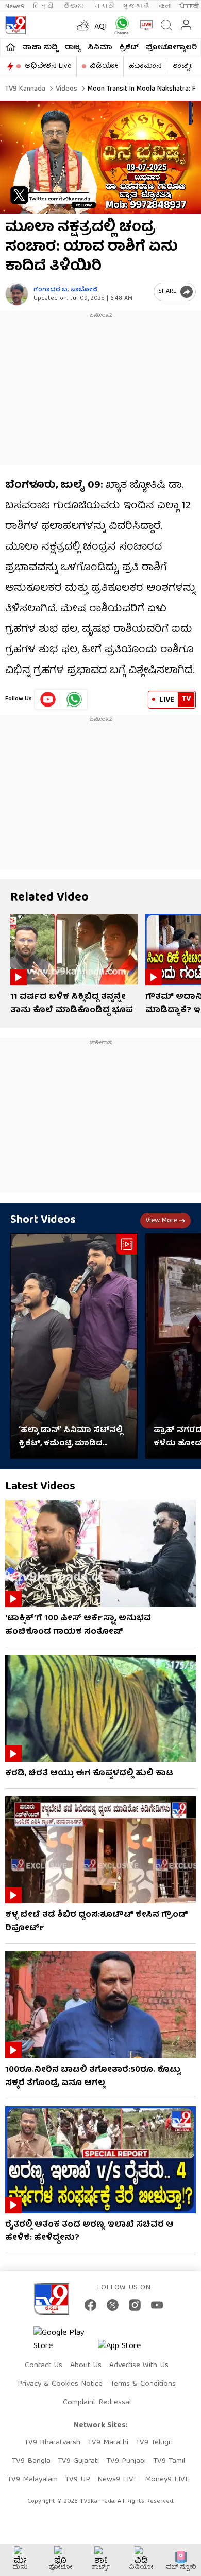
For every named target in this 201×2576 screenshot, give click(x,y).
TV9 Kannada (25, 89)
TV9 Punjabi (126, 2461)
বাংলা (164, 6)
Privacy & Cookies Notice (60, 2384)
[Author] (17, 294)
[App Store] (129, 2349)
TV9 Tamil (169, 2461)
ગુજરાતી (136, 6)
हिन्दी (44, 6)
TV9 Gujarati (78, 2461)
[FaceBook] (90, 2305)
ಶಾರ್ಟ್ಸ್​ (183, 66)
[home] (11, 47)
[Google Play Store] (64, 2340)
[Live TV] (144, 25)
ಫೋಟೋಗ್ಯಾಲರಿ (171, 48)
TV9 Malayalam (32, 2480)
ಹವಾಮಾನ (145, 66)
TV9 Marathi (108, 2443)
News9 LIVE (118, 2480)
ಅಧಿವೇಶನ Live (48, 66)
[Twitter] (113, 2305)
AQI (101, 27)
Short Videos (43, 1220)
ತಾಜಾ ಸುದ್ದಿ (40, 48)
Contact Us (44, 2366)
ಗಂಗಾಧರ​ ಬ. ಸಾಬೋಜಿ (65, 290)
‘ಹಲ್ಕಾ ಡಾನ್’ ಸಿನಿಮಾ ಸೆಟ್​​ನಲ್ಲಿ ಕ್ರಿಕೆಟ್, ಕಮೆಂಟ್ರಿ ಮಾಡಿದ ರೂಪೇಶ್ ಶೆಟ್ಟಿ (71, 1437)
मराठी (104, 6)
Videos (65, 89)
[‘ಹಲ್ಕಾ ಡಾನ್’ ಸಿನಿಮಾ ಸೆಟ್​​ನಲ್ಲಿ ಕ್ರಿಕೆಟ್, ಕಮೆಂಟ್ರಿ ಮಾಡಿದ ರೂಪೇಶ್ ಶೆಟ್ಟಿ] (74, 1346)
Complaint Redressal (97, 2403)
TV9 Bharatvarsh (52, 2443)
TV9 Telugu (154, 2443)
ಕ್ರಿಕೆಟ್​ (129, 48)
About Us (86, 2366)
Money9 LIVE (167, 2480)
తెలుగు (74, 6)
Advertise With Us (139, 2366)
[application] (100, 157)
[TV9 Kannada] (15, 25)
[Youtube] (48, 699)
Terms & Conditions (143, 2384)
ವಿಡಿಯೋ (104, 66)
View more (161, 1221)
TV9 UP (78, 2480)
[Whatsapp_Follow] (74, 699)
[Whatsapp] (120, 25)
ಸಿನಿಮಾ (100, 48)
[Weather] (82, 25)
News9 (15, 6)
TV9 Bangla (31, 2461)
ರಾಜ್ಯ (73, 48)
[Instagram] (135, 2305)
